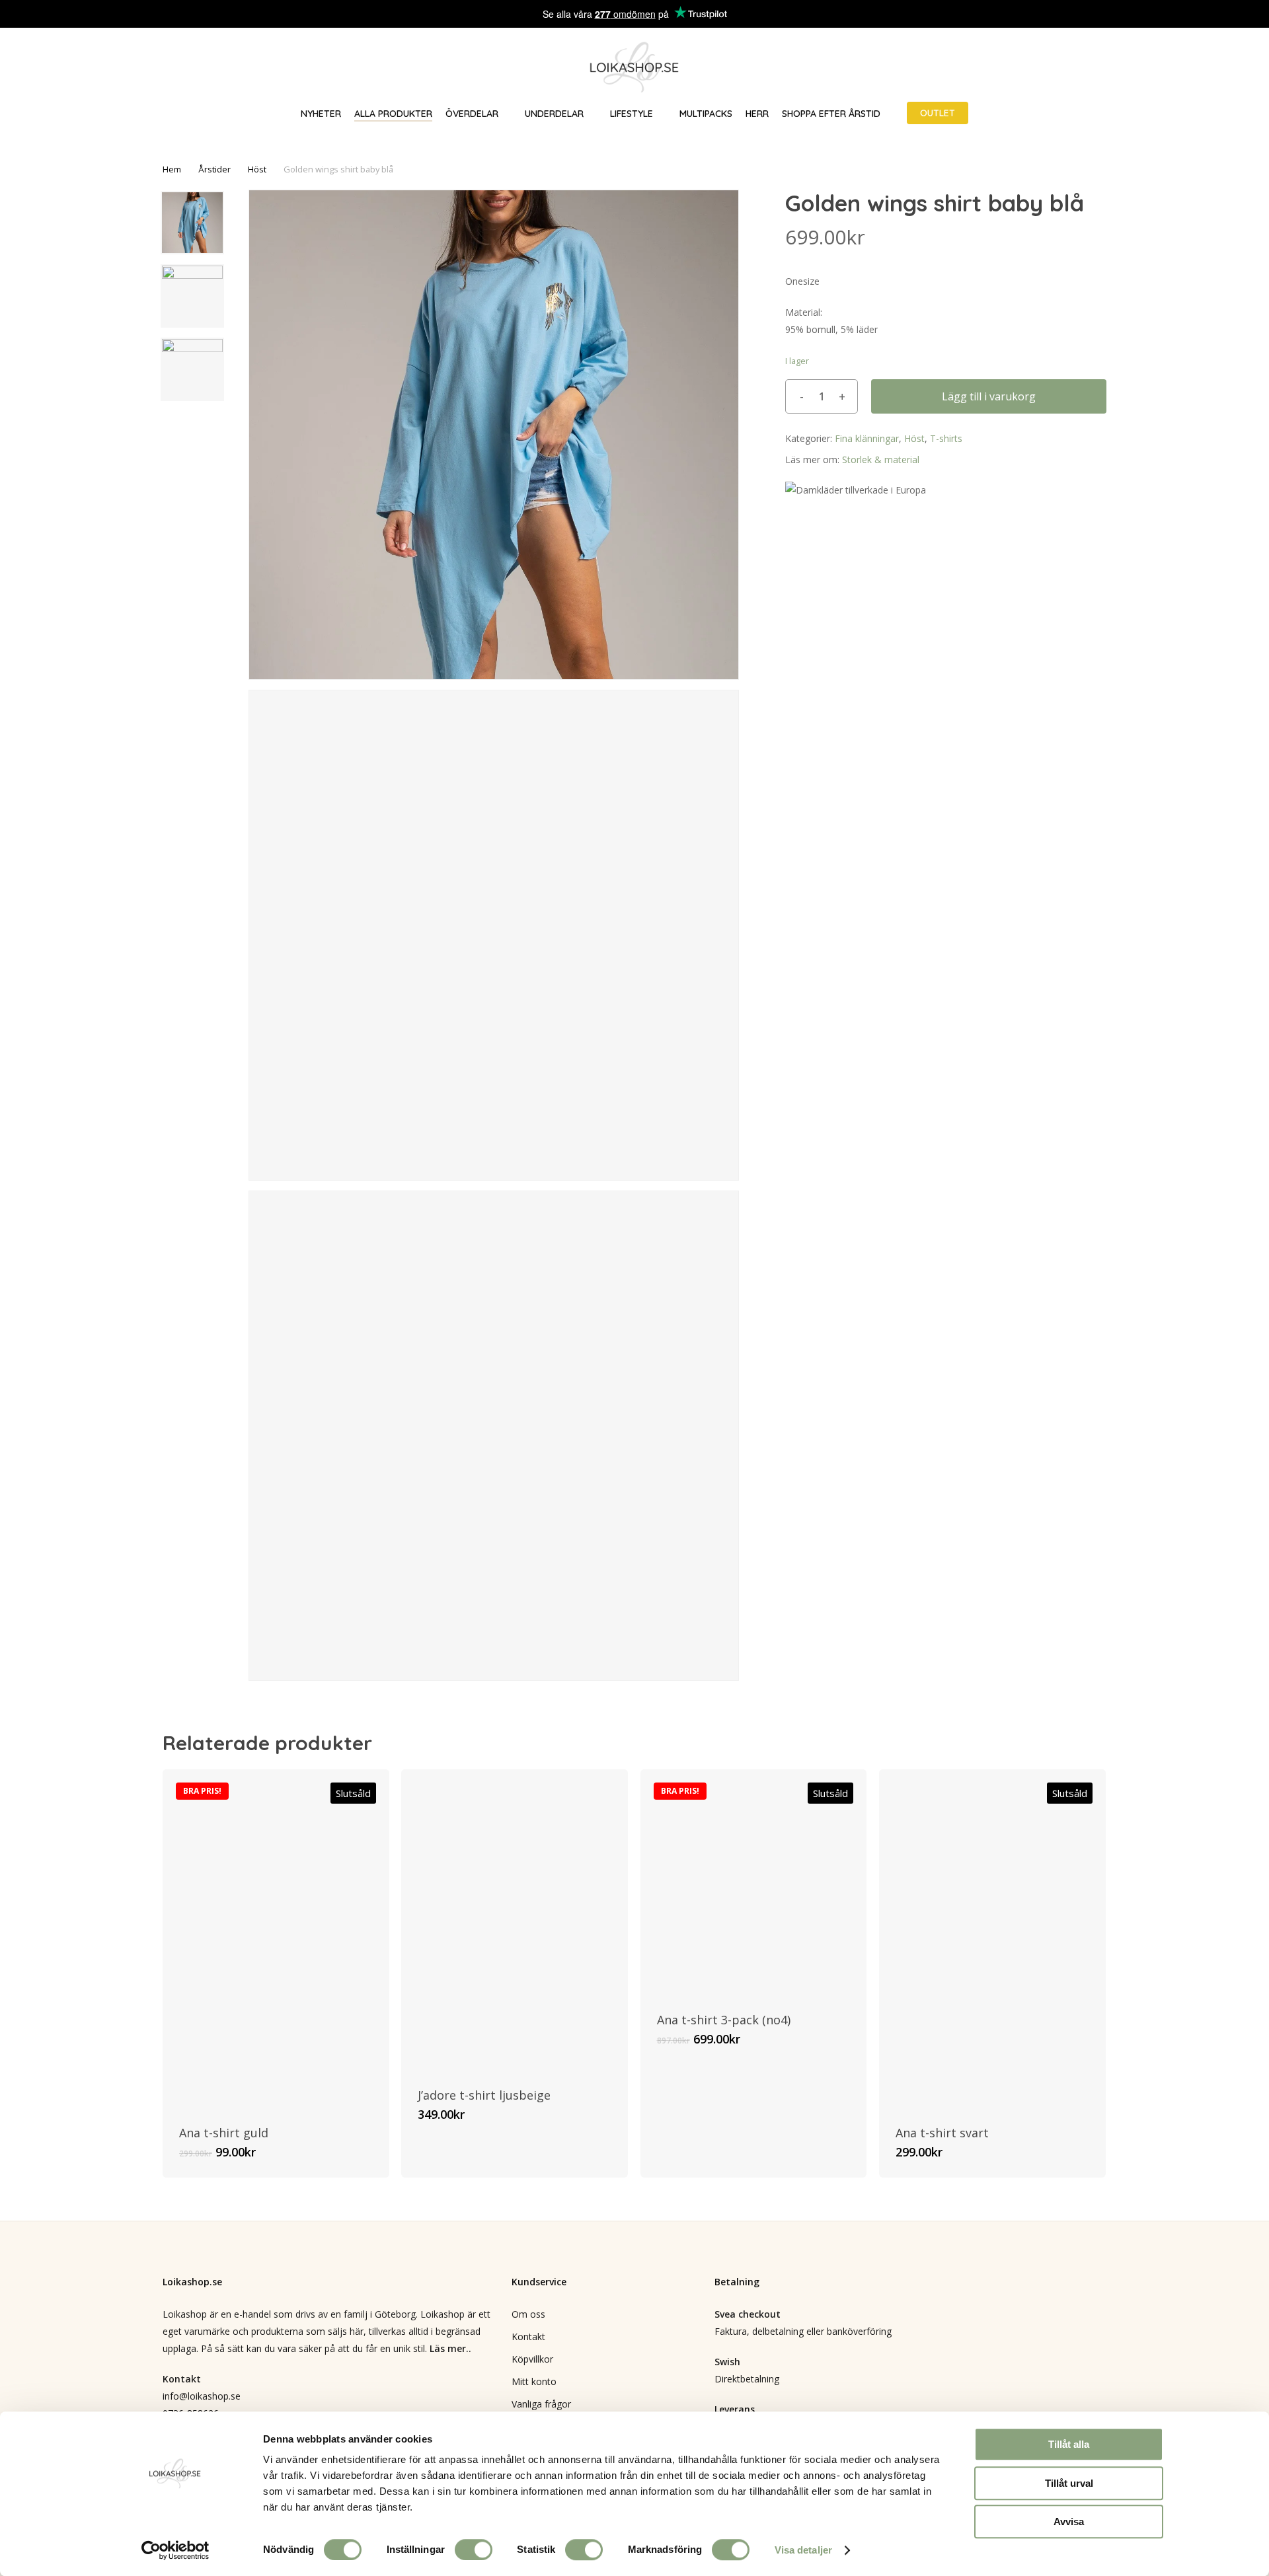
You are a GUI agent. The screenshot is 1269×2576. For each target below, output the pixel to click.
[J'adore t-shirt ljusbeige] (515, 1920)
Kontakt (528, 2337)
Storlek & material (881, 460)
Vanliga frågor (541, 2404)
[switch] (474, 2550)
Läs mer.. (450, 2348)
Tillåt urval (1069, 2483)
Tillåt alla (1069, 2444)
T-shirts (946, 438)
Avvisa (1069, 2521)
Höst (257, 169)
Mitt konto (534, 2381)
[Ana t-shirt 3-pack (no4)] (754, 1883)
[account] (1210, 68)
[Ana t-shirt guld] (276, 1939)
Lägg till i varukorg (989, 396)
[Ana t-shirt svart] (992, 1939)
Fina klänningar (867, 438)
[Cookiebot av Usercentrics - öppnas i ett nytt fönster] (175, 2550)
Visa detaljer (803, 2550)
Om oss (528, 2314)
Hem (172, 169)
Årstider (214, 169)
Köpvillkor (532, 2359)
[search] (1175, 68)
